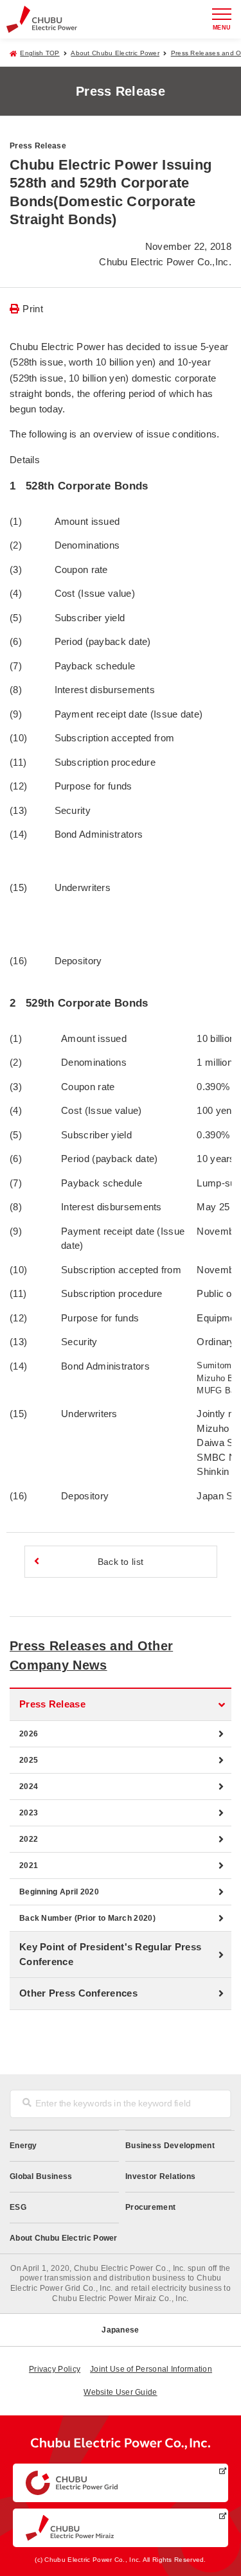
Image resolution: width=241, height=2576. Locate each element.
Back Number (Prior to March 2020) (87, 1918)
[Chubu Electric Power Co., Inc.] (121, 2446)
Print (33, 309)
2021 (29, 1866)
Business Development (170, 2146)
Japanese (120, 2330)
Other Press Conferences (78, 1993)
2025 (29, 1760)
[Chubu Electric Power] (42, 19)
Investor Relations (160, 2176)
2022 (29, 1839)
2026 (29, 1734)
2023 (29, 1813)
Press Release (52, 1704)
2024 (29, 1786)
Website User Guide (120, 2392)
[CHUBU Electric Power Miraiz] (121, 2528)
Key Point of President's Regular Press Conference (110, 1954)
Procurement (150, 2207)
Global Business (41, 2176)
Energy (23, 2146)
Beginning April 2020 (59, 1892)
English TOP (40, 53)
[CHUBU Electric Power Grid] (121, 2483)
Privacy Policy (55, 2369)
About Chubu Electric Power (115, 53)
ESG (18, 2207)
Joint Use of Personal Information (151, 2369)
